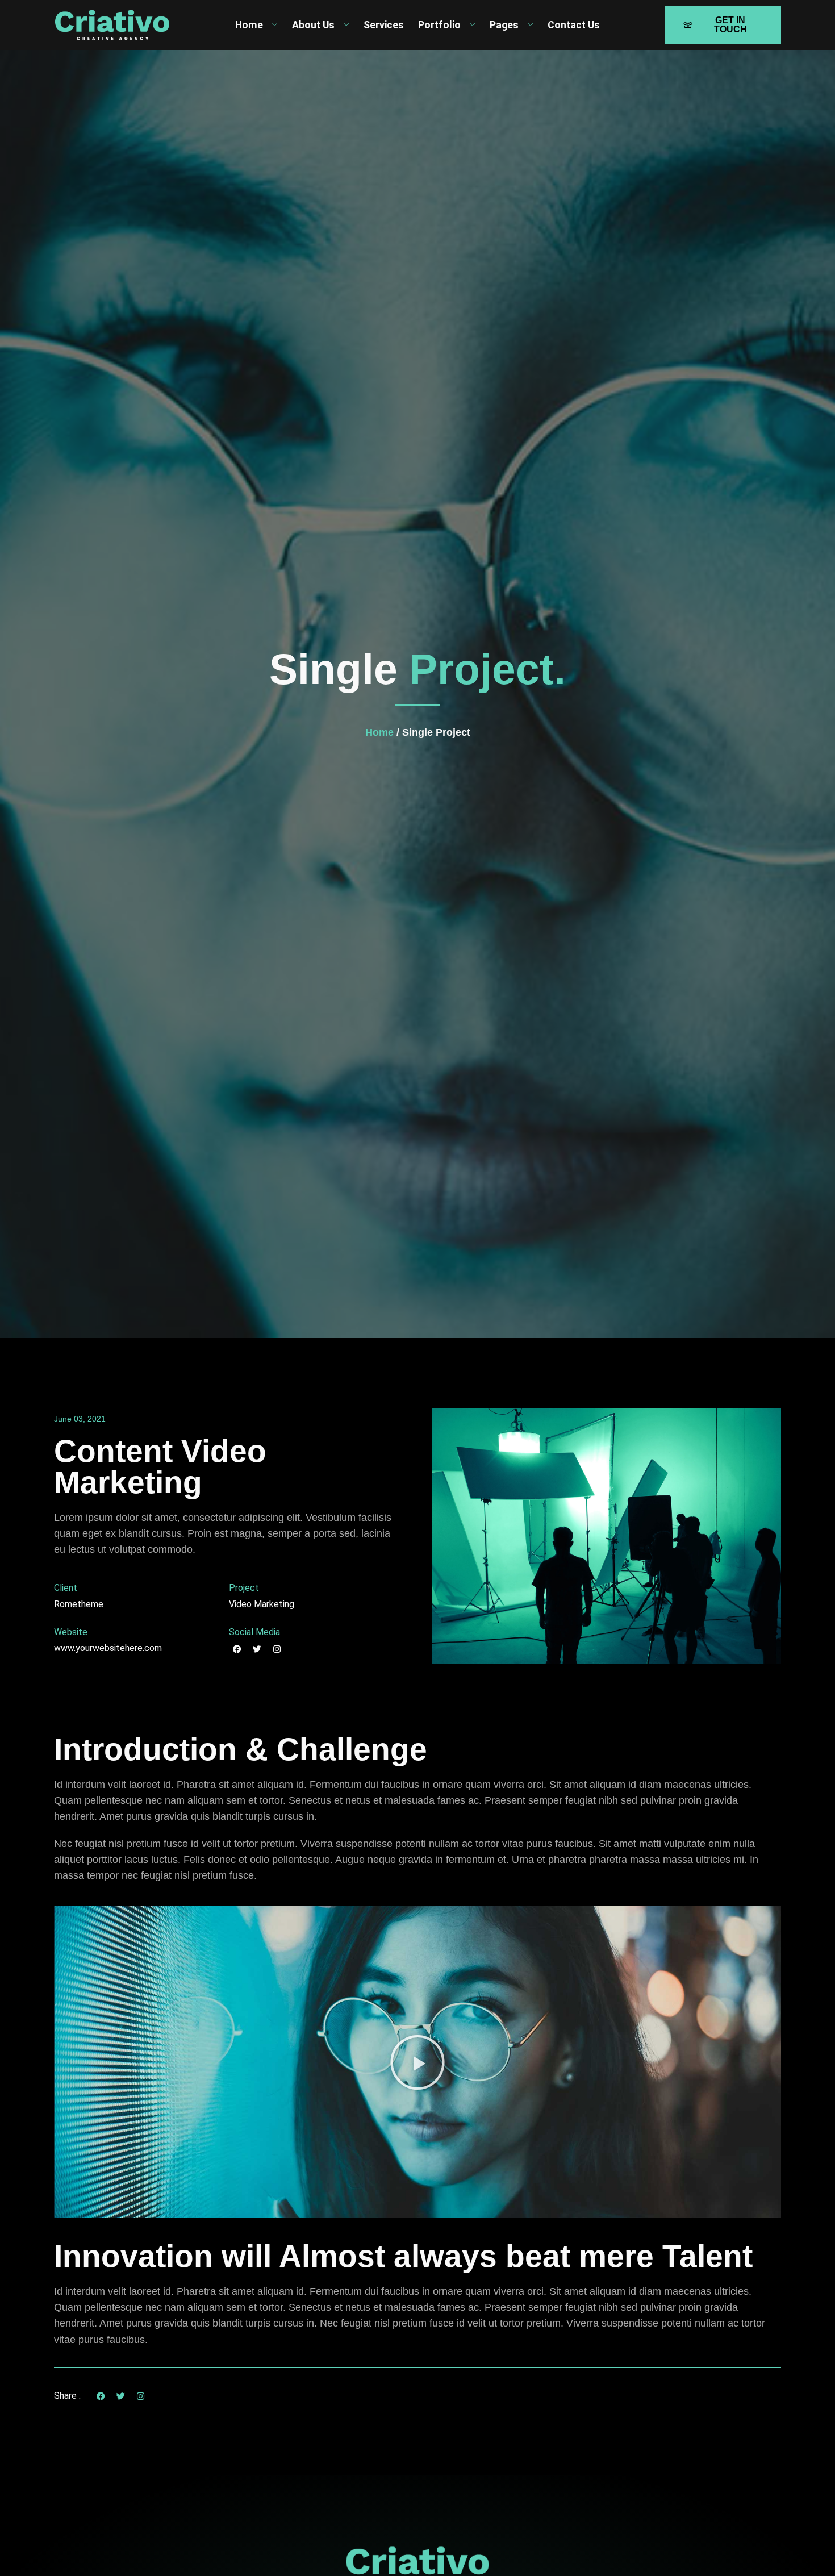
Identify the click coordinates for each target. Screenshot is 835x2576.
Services (384, 25)
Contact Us (574, 25)
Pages (504, 25)
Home (249, 25)
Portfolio (439, 25)
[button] (417, 2062)
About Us (313, 25)
